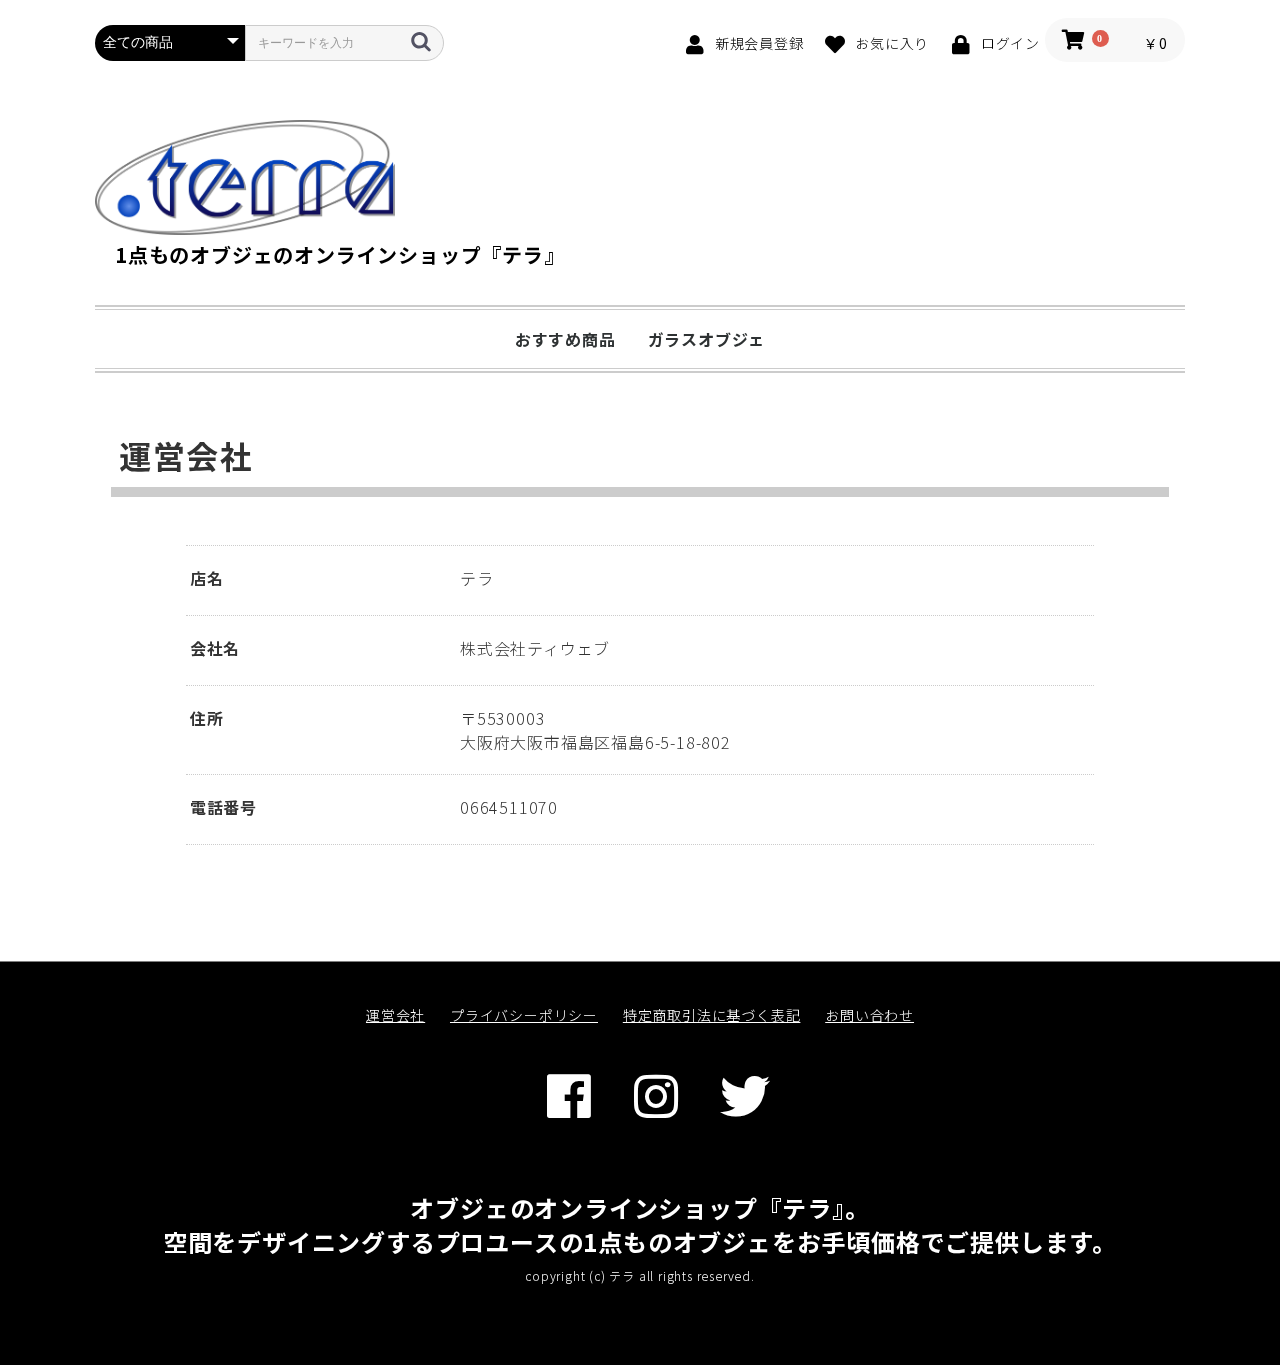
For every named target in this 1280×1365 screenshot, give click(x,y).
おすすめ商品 (565, 339)
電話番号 (223, 807)
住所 (207, 718)
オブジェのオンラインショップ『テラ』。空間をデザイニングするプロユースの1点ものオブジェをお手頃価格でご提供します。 (640, 1224)
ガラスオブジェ (707, 339)
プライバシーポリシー (524, 1015)
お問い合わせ (869, 1015)
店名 (207, 578)
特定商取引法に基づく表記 (712, 1015)
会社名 (215, 648)
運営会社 (395, 1015)
